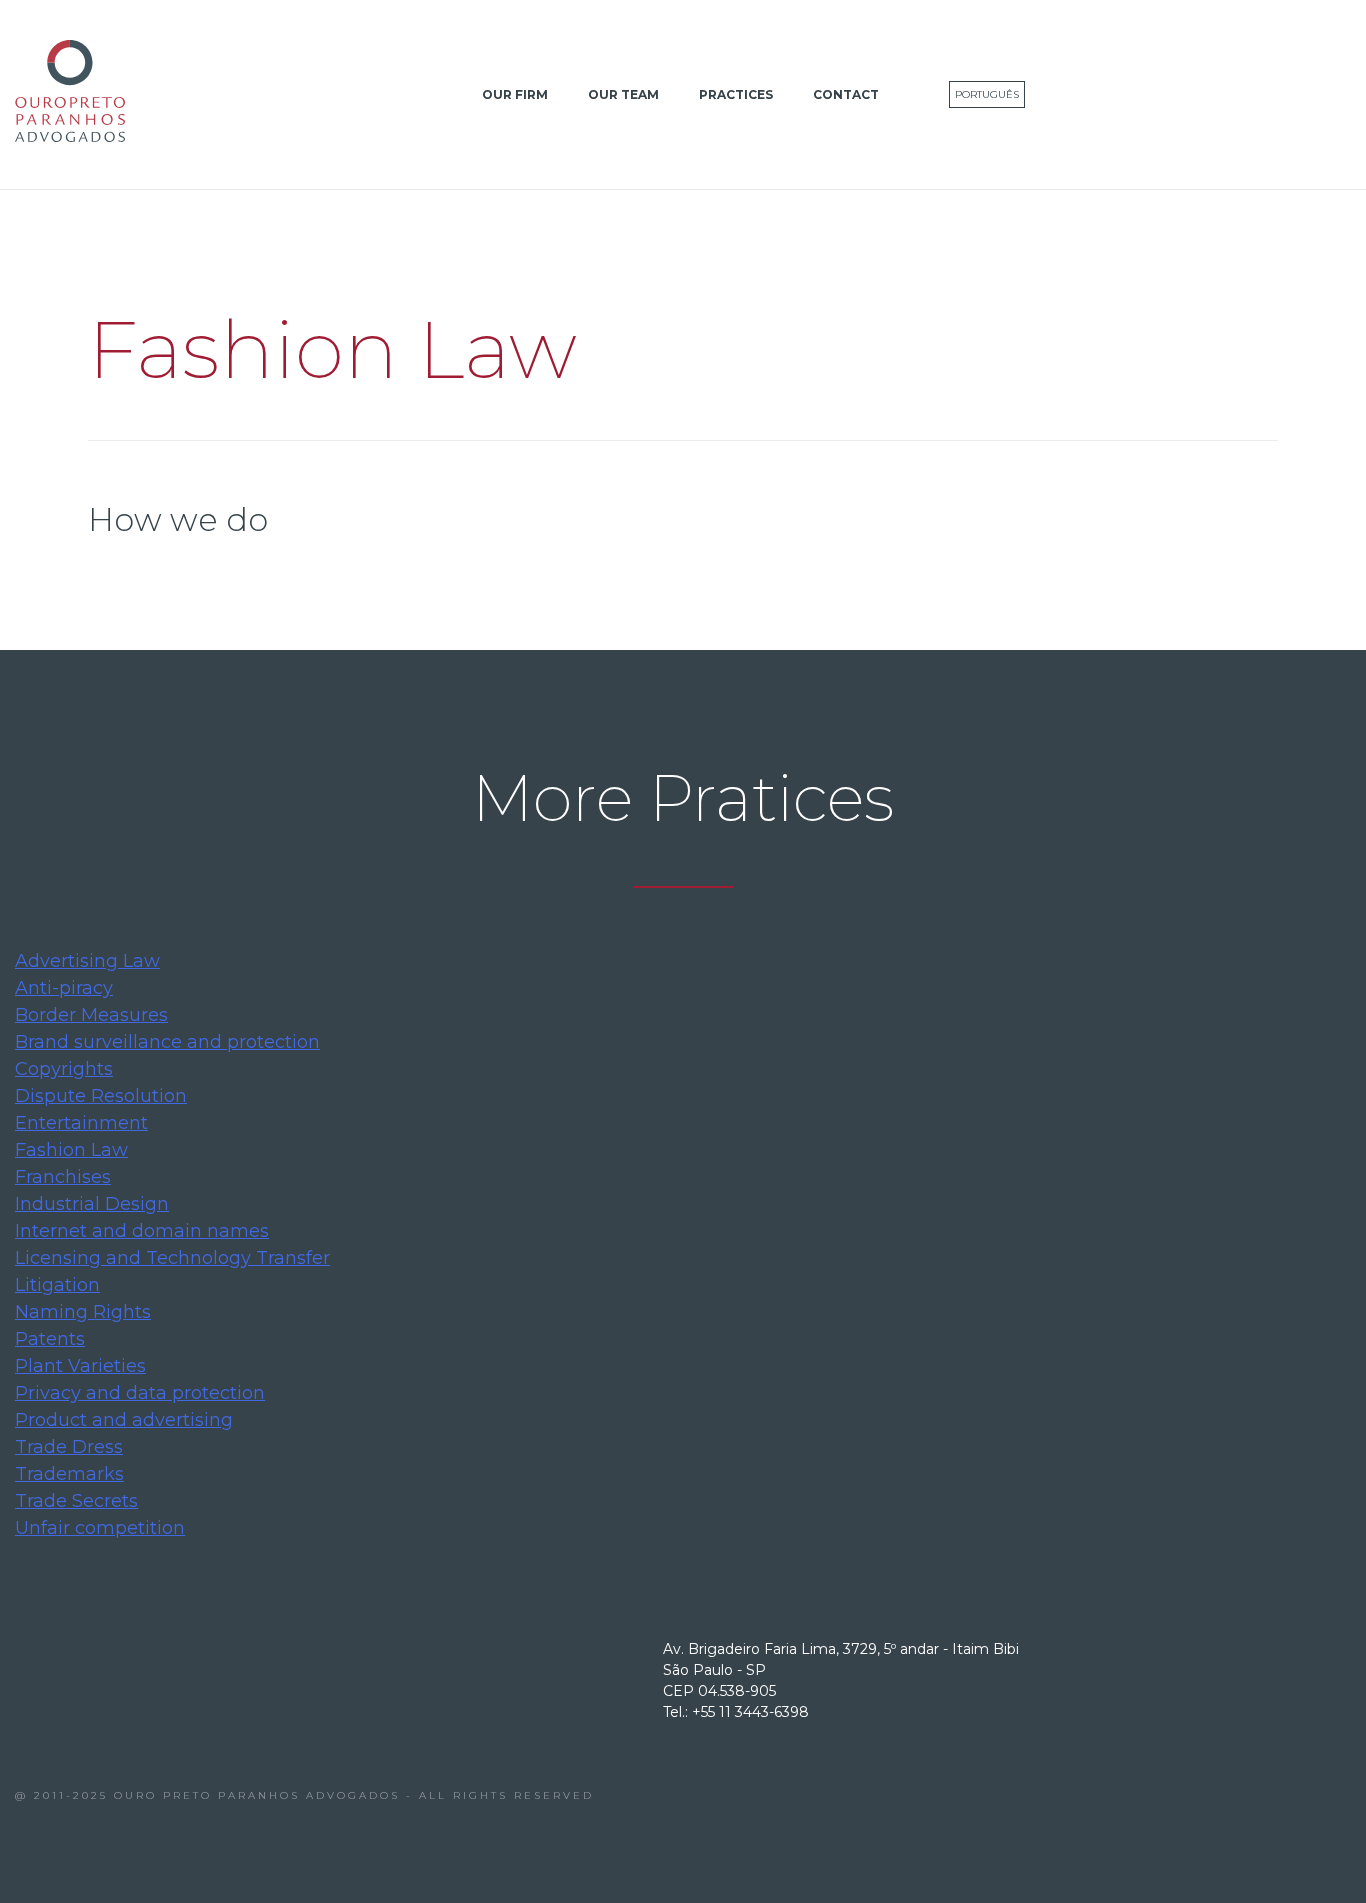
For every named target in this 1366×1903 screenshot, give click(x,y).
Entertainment (81, 1123)
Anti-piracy (64, 988)
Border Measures (91, 1015)
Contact (846, 94)
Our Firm (515, 94)
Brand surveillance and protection (167, 1042)
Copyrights (64, 1069)
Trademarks (69, 1474)
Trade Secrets (76, 1501)
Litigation (57, 1285)
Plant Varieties (80, 1366)
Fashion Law (71, 1150)
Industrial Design (92, 1204)
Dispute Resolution (101, 1096)
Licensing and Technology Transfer (172, 1258)
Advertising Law (87, 961)
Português (987, 94)
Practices (736, 94)
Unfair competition (100, 1528)
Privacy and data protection (140, 1393)
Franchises (63, 1177)
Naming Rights (83, 1312)
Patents (50, 1339)
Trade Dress (69, 1447)
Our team (623, 94)
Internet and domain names (142, 1231)
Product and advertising (124, 1420)
